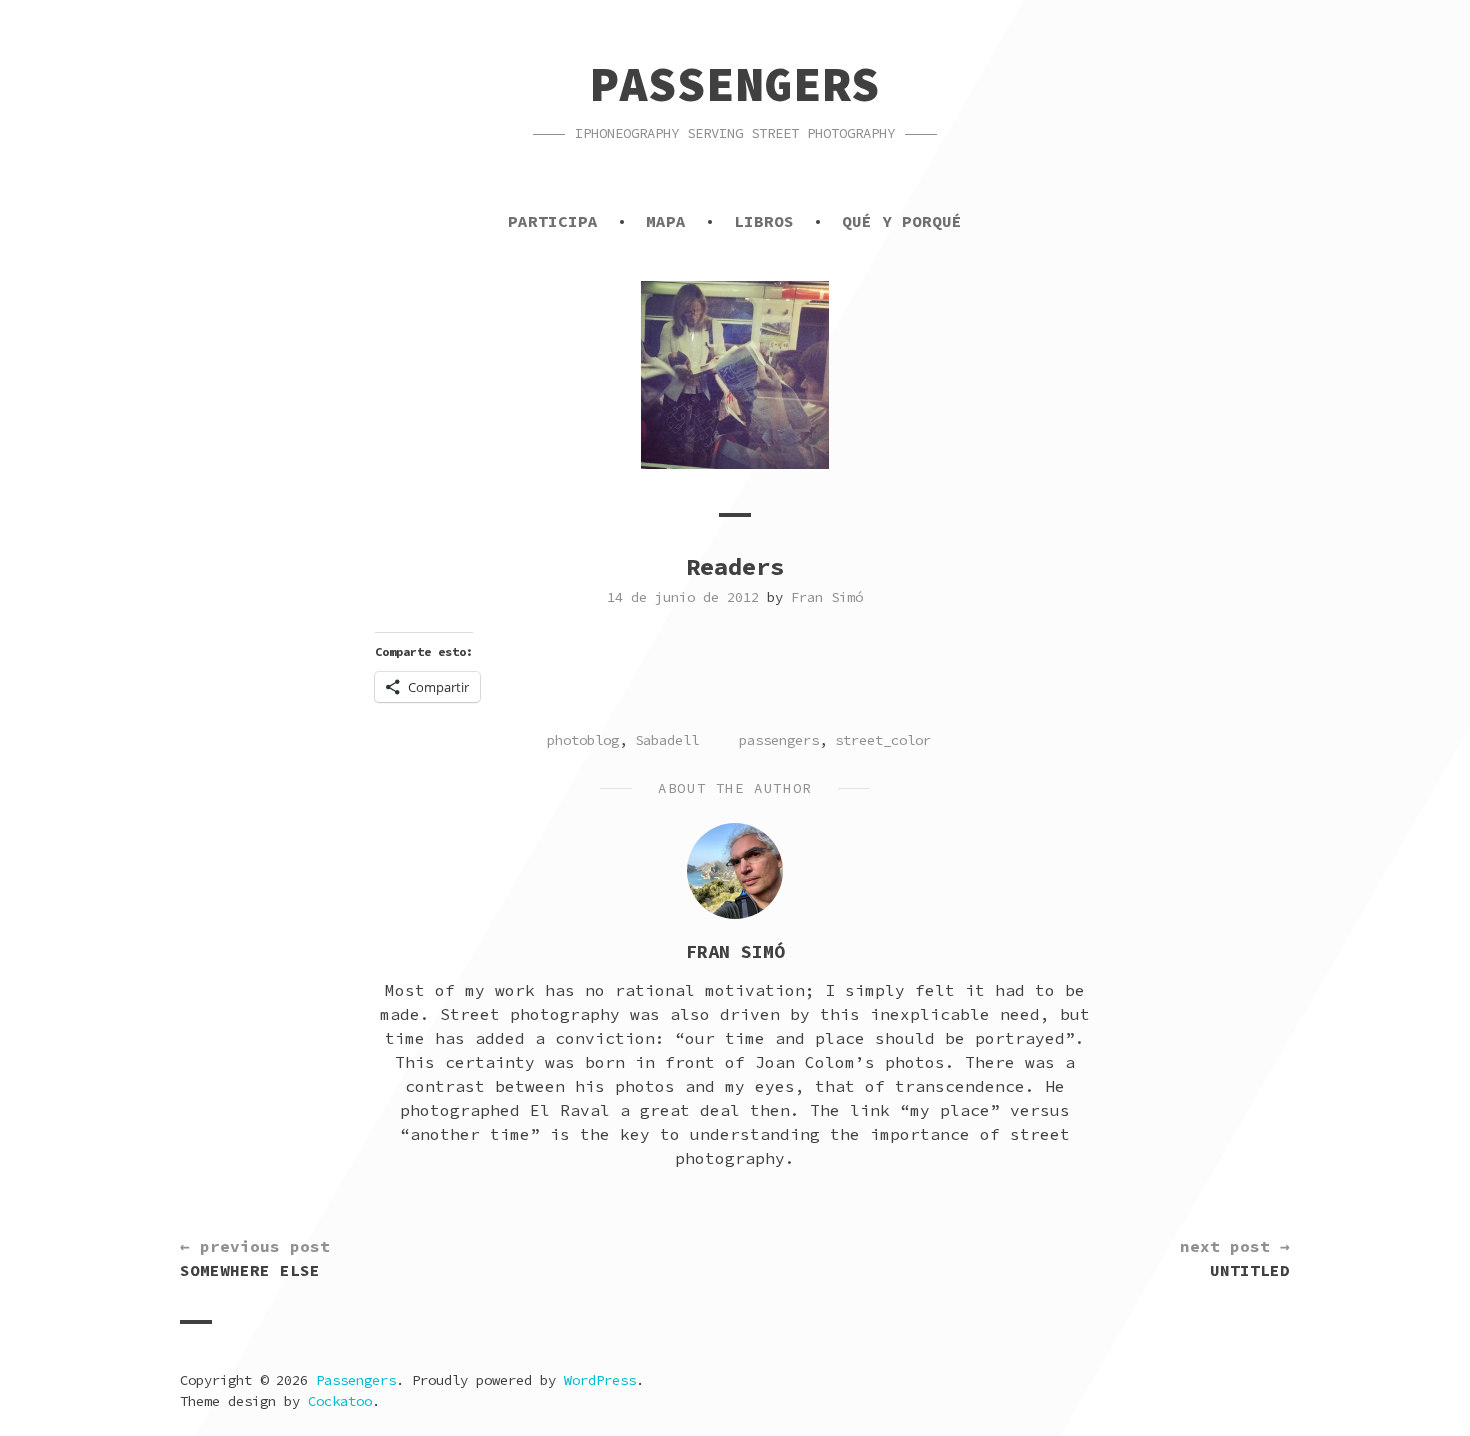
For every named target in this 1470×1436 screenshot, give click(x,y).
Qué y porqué (902, 221)
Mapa (666, 221)
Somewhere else (255, 1258)
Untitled (1235, 1258)
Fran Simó (827, 597)
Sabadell (667, 740)
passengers (779, 740)
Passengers (735, 84)
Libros (764, 221)
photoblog (583, 740)
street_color (883, 740)
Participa (553, 221)
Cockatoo (340, 1401)
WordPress (600, 1380)
